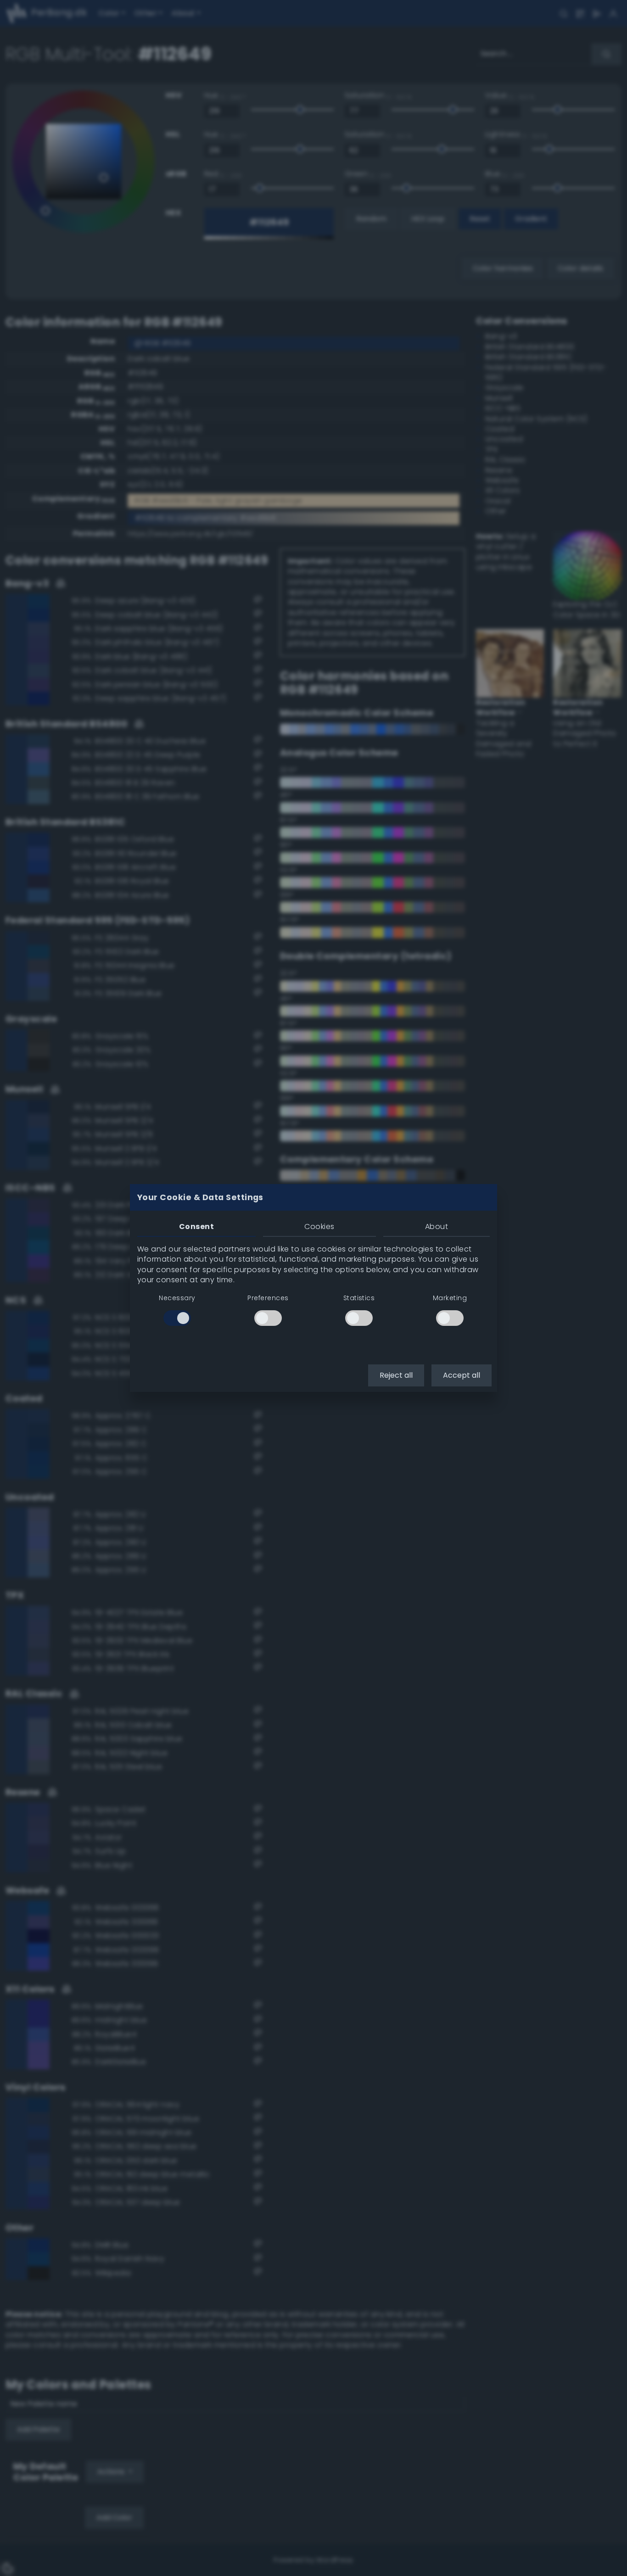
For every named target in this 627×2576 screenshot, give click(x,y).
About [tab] (437, 1227)
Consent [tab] (196, 1227)
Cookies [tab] (319, 1227)
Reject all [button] (396, 1375)
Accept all (462, 1375)
